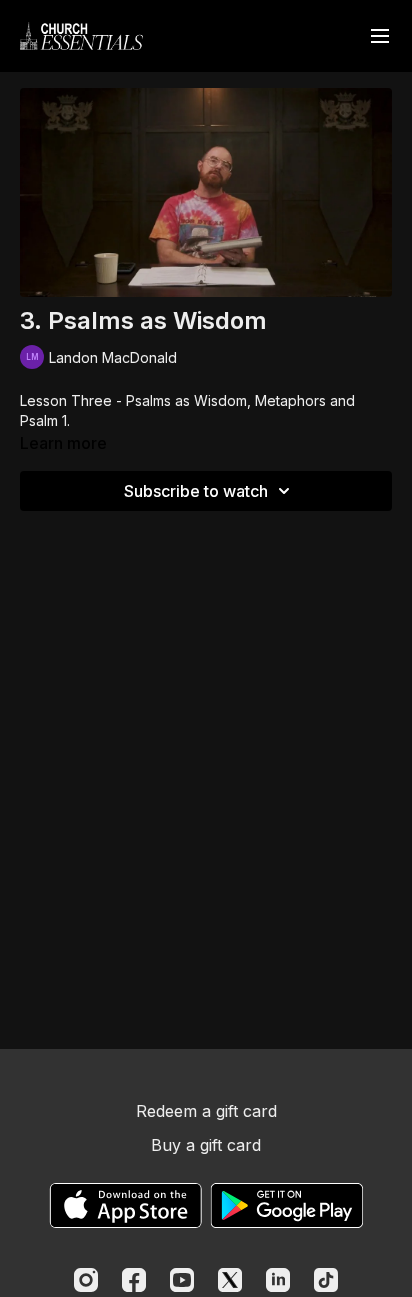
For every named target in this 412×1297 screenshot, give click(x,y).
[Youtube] (182, 1280)
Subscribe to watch (196, 491)
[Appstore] (125, 1205)
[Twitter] (230, 1280)
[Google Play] (287, 1205)
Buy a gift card (206, 1145)
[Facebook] (134, 1280)
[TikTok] (326, 1280)
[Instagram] (86, 1280)
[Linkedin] (278, 1280)
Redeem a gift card (206, 1111)
